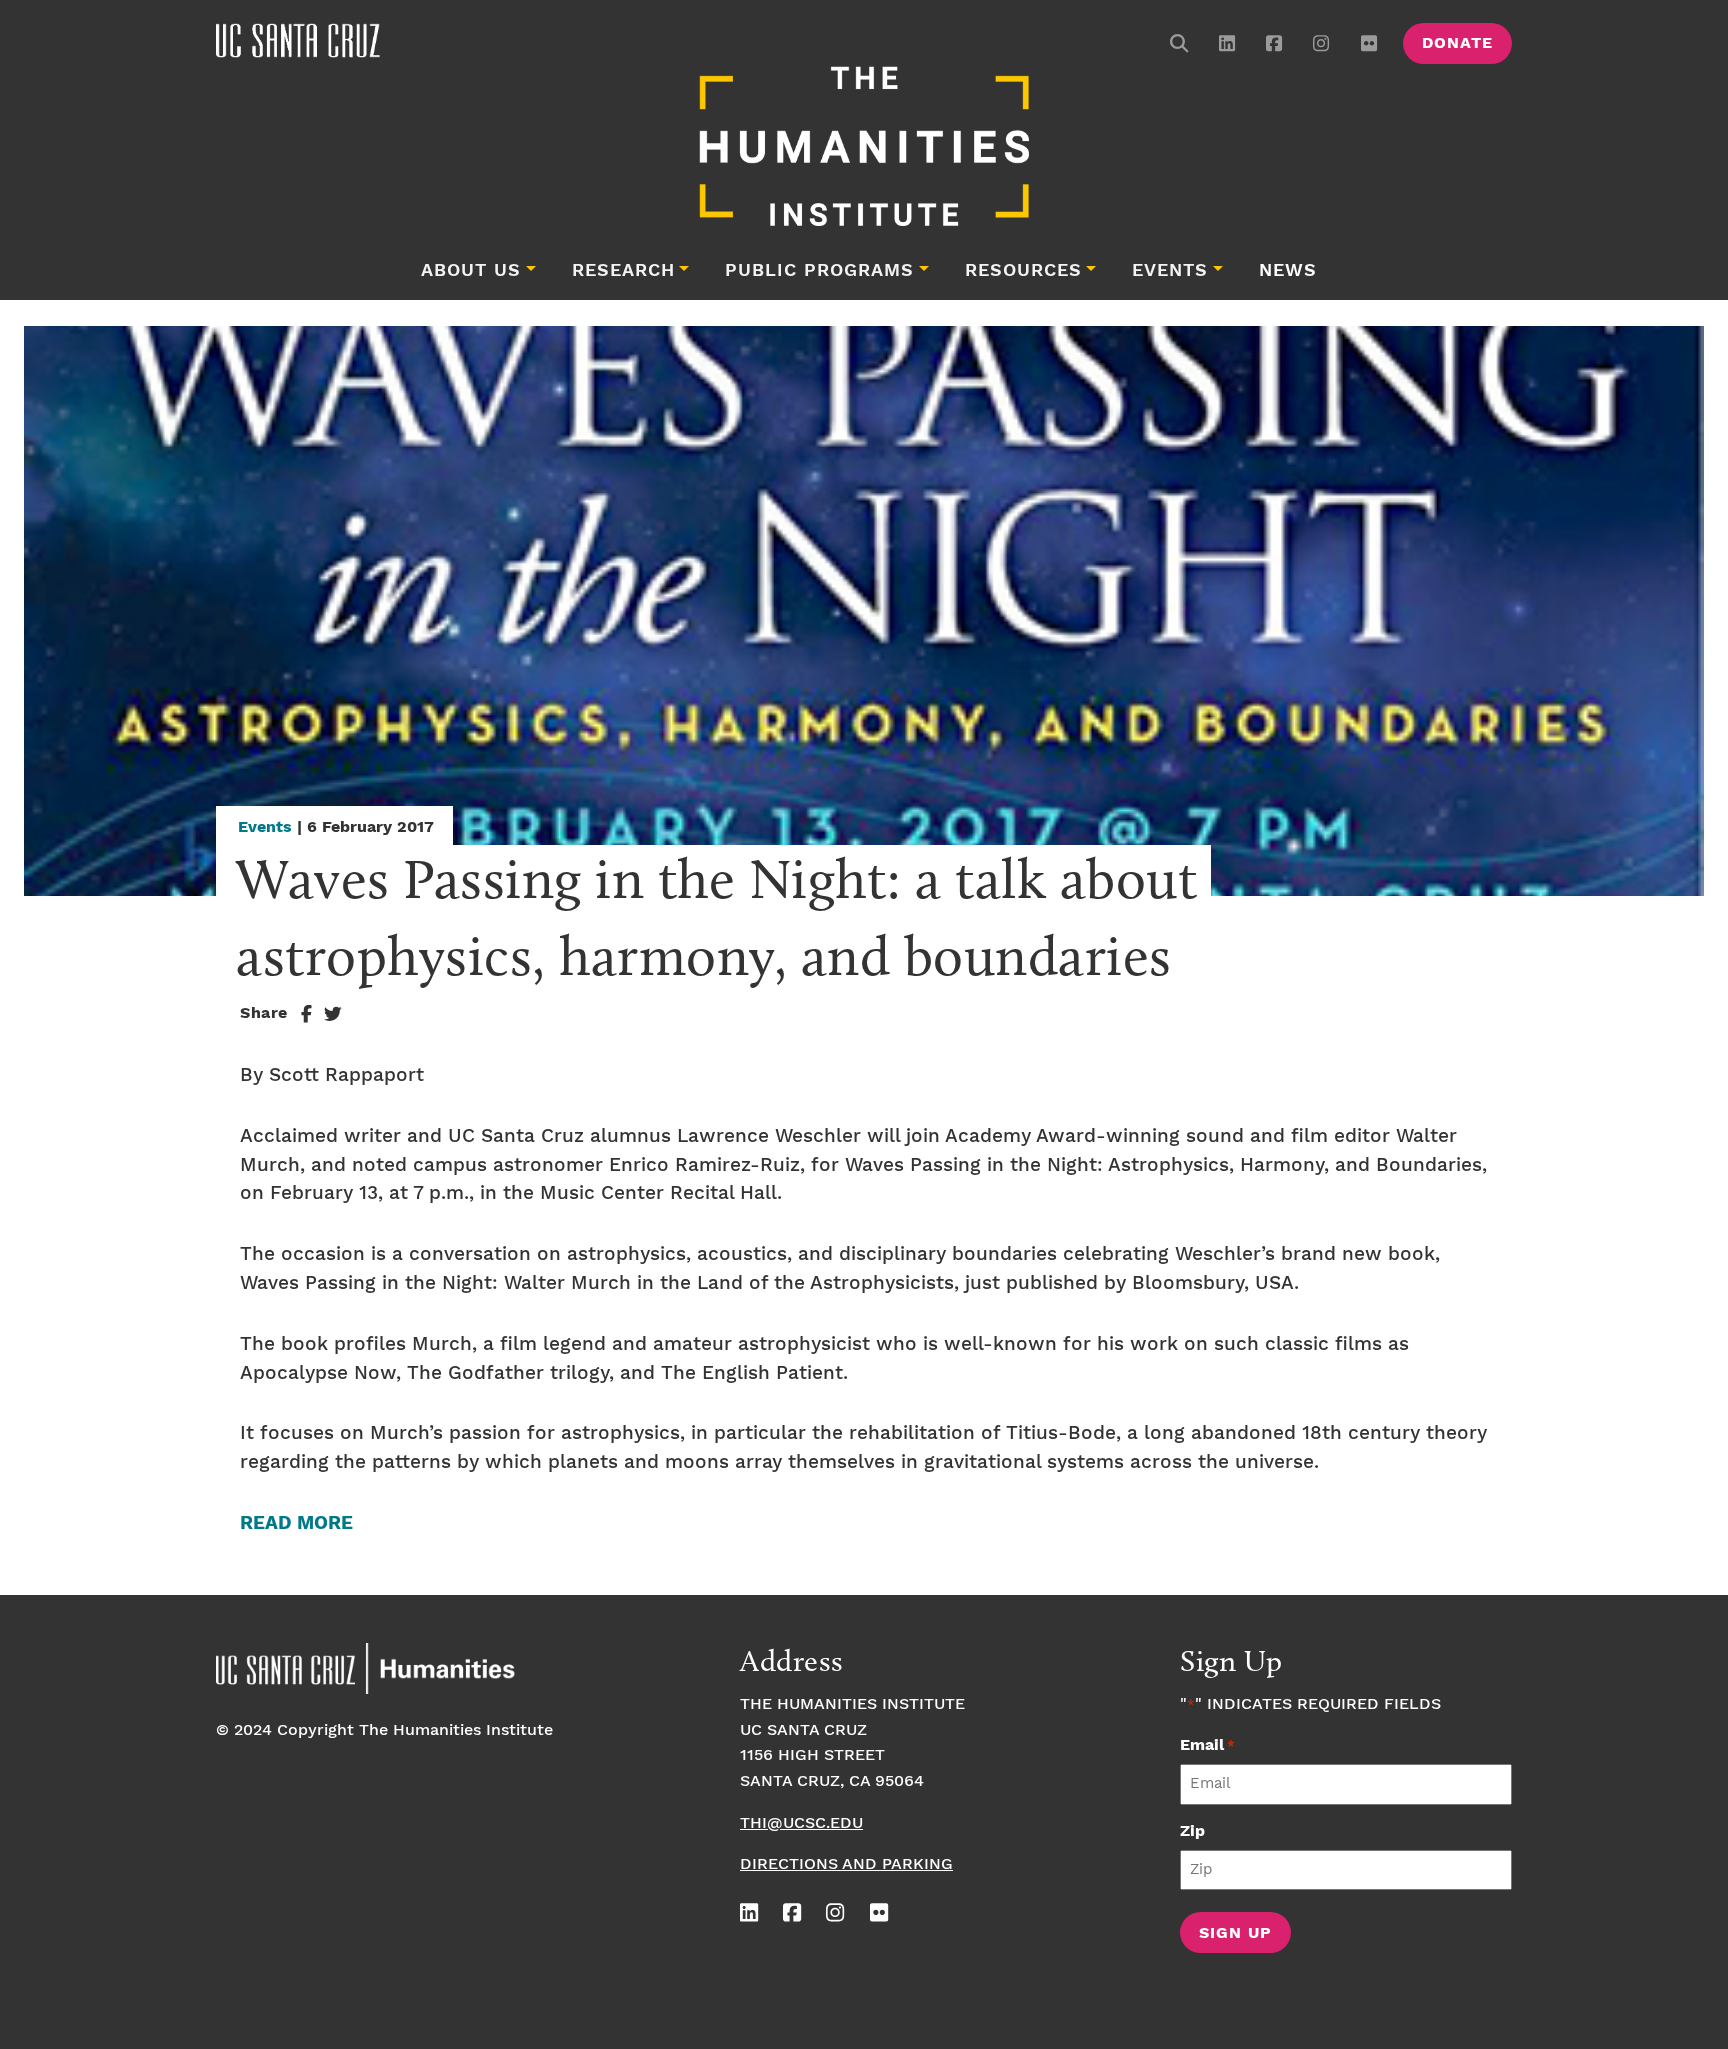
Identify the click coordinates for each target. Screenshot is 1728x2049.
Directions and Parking (846, 1864)
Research (623, 271)
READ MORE (296, 1523)
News (1288, 271)
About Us (471, 271)
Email (1207, 1745)
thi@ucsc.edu (801, 1823)
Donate (1457, 43)
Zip (1192, 1831)
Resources (1023, 271)
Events (1170, 271)
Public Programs (819, 271)
